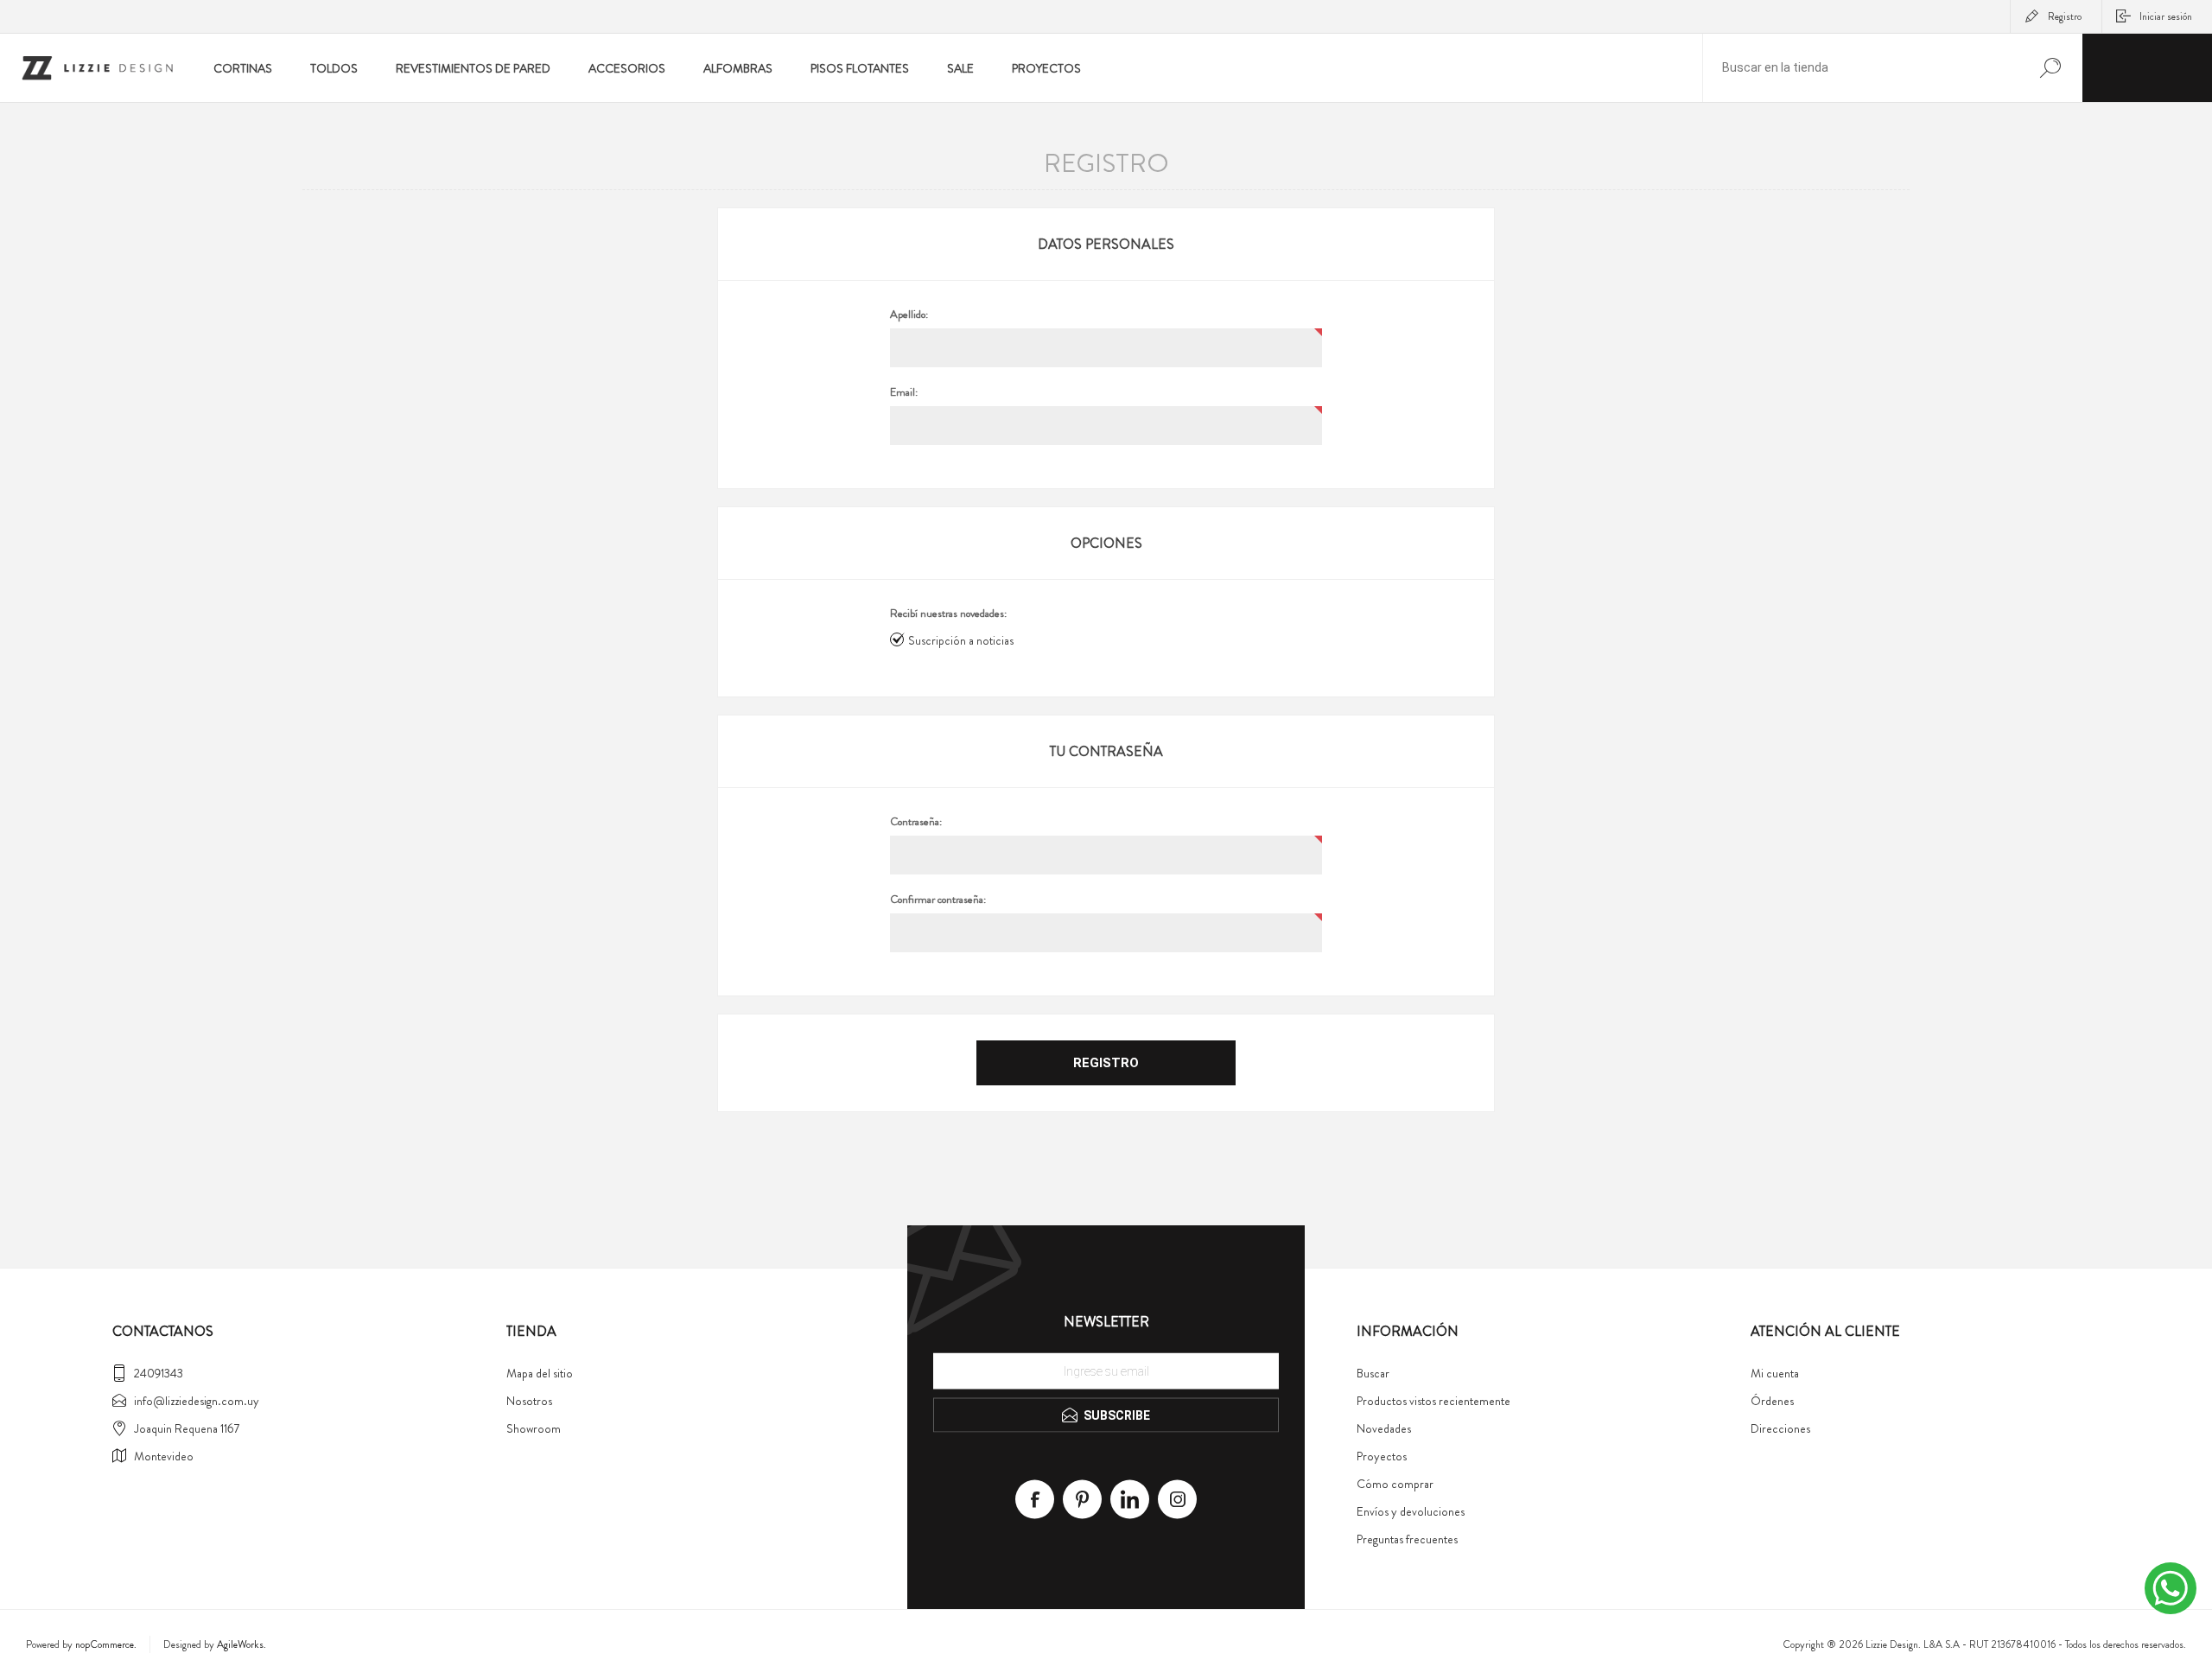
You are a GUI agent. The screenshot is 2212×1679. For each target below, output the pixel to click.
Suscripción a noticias (961, 640)
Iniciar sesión (2166, 16)
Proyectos (1382, 1456)
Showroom (534, 1428)
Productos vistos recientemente (1433, 1401)
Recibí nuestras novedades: (948, 614)
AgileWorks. (242, 1644)
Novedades (1384, 1428)
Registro (2065, 16)
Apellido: (909, 315)
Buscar (1373, 1373)
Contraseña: (916, 822)
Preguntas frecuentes (1407, 1539)
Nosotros (529, 1401)
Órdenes (1772, 1401)
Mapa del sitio (540, 1373)
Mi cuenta (1775, 1373)
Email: (904, 392)
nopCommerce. (106, 1644)
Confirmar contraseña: (938, 900)
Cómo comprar (1395, 1484)
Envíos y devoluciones (1411, 1511)
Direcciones (1780, 1428)
